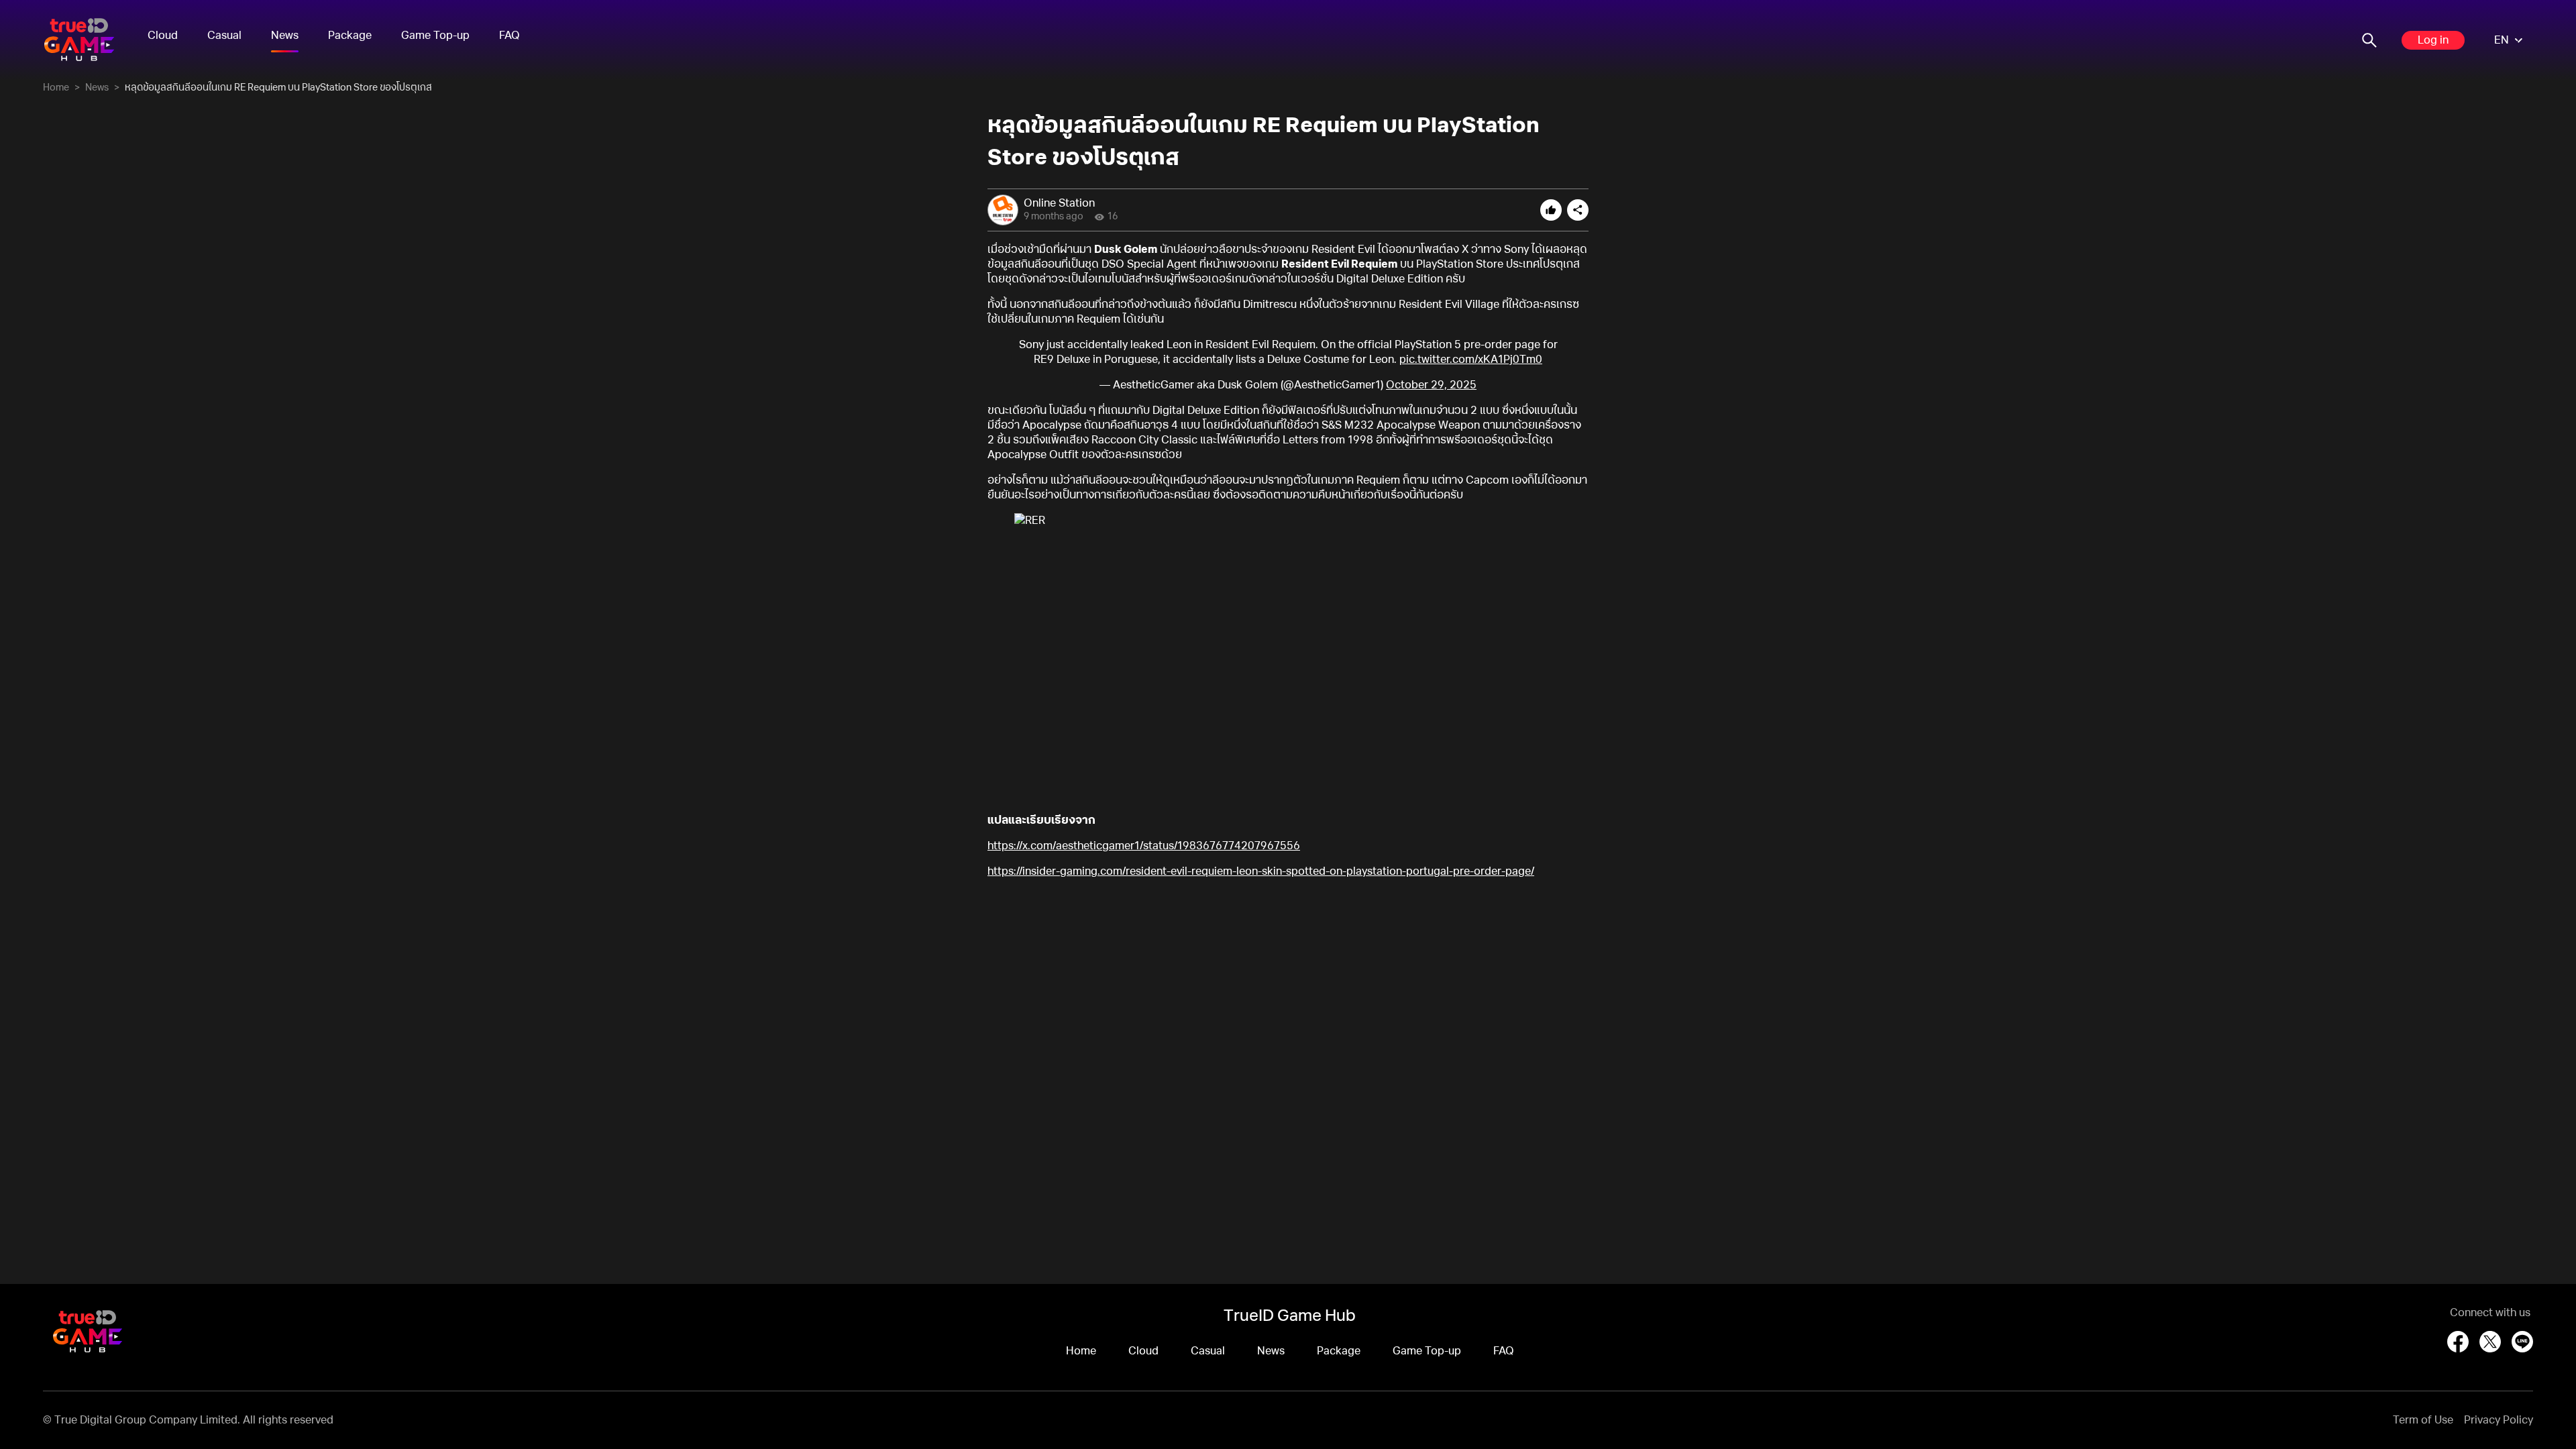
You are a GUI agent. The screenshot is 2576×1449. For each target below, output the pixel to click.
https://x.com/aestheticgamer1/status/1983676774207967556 (1144, 846)
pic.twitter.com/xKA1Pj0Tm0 (1471, 360)
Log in (2433, 40)
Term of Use (2423, 1420)
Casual (224, 36)
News (285, 36)
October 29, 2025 (1431, 385)
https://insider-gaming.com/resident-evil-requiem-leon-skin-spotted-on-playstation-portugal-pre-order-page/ (1261, 871)
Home (56, 88)
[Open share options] (1578, 210)
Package (350, 36)
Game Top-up (435, 36)
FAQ (509, 36)
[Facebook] (2458, 1342)
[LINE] (2522, 1342)
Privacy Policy (2499, 1420)
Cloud (163, 36)
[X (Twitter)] (2490, 1342)
